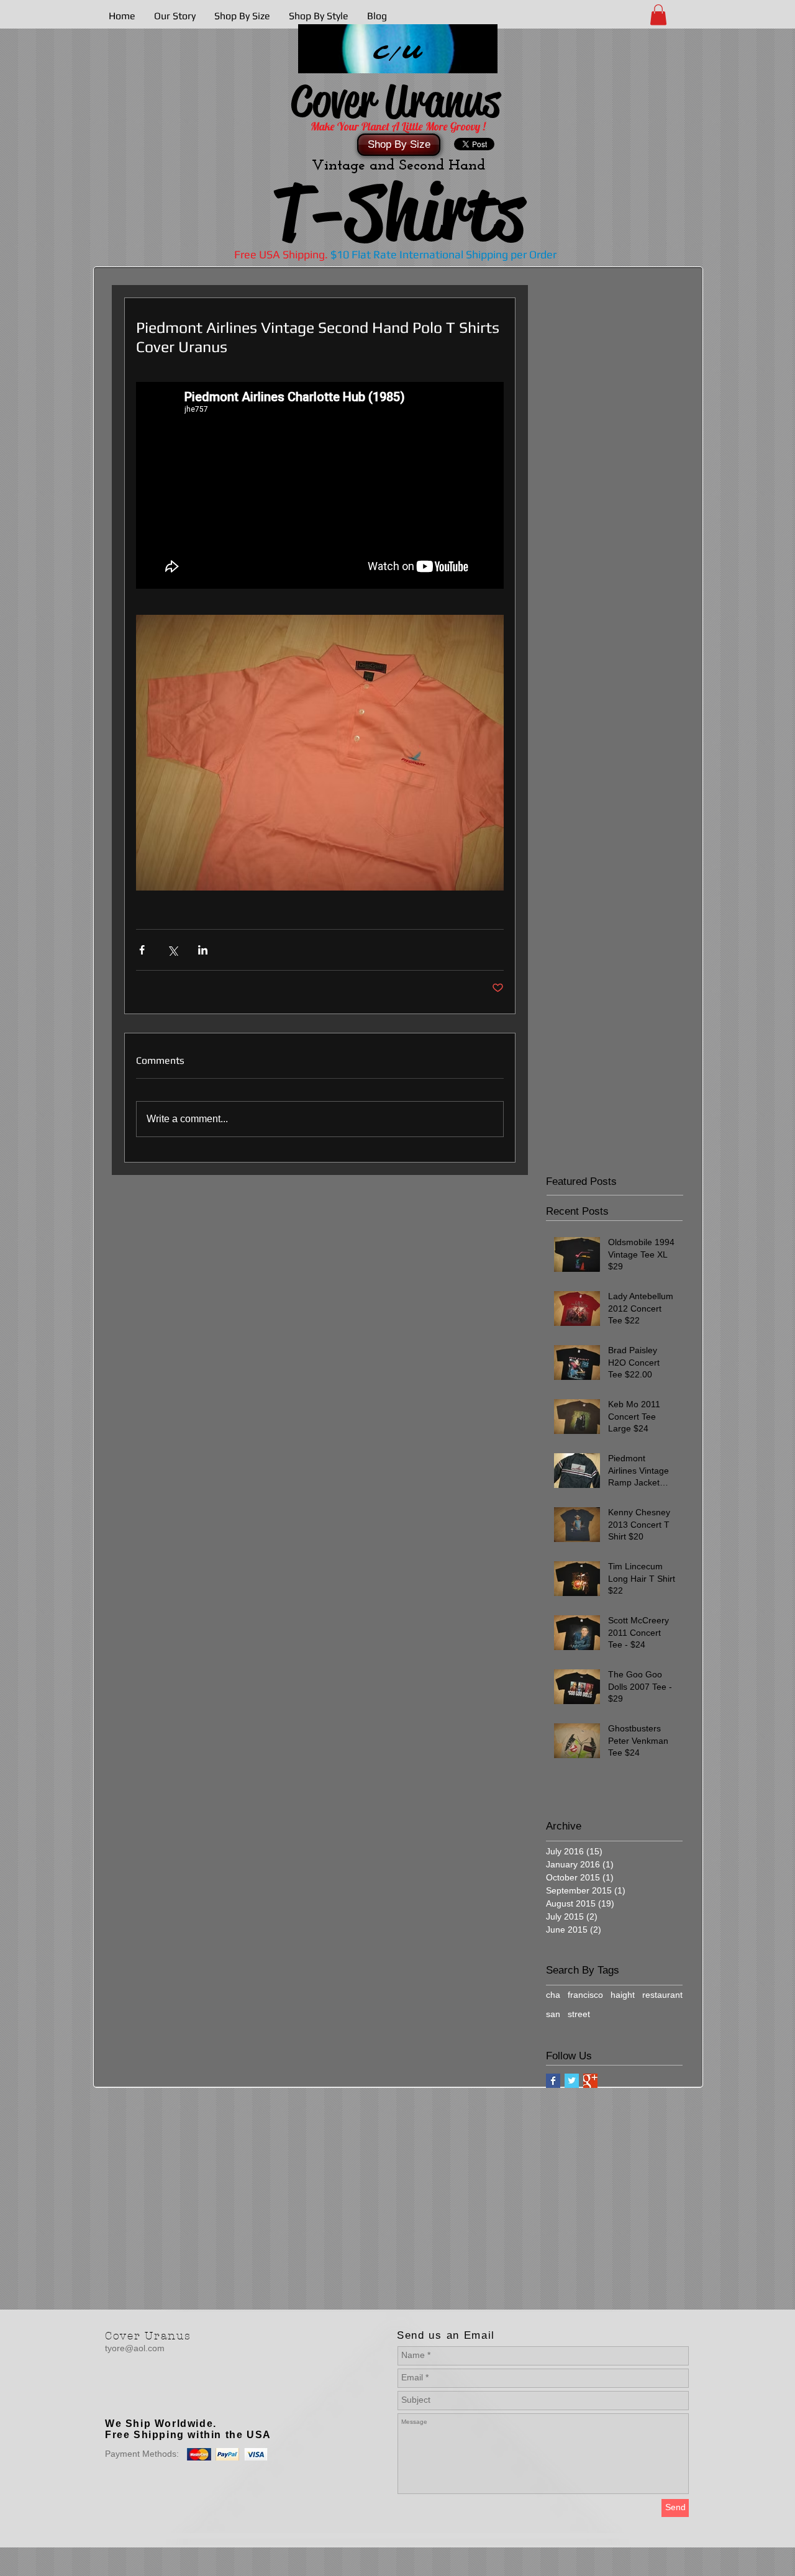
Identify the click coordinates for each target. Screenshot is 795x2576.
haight (623, 1995)
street (579, 2014)
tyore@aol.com (135, 2348)
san (553, 2014)
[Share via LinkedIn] (203, 950)
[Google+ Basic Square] (590, 2081)
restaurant (662, 1995)
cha (553, 1995)
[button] (658, 15)
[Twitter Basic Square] (572, 2081)
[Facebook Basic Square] (553, 2081)
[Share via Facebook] (142, 950)
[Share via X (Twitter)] (172, 950)
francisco (585, 1995)
